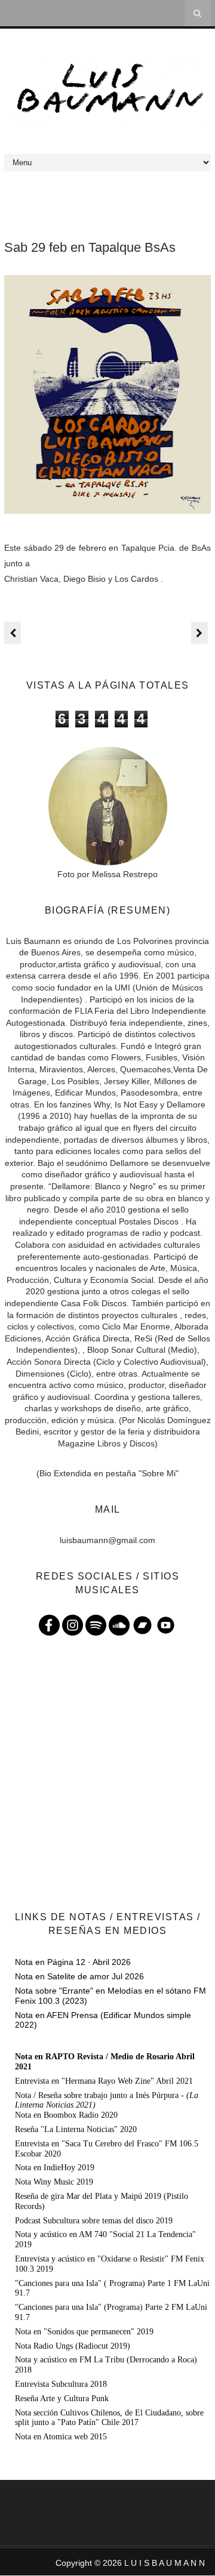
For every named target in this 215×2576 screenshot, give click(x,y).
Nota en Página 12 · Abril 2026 (73, 1962)
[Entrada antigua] (199, 633)
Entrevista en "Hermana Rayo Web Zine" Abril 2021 (104, 2081)
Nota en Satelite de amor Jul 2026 (79, 1976)
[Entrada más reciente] (13, 633)
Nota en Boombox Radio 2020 (66, 2115)
